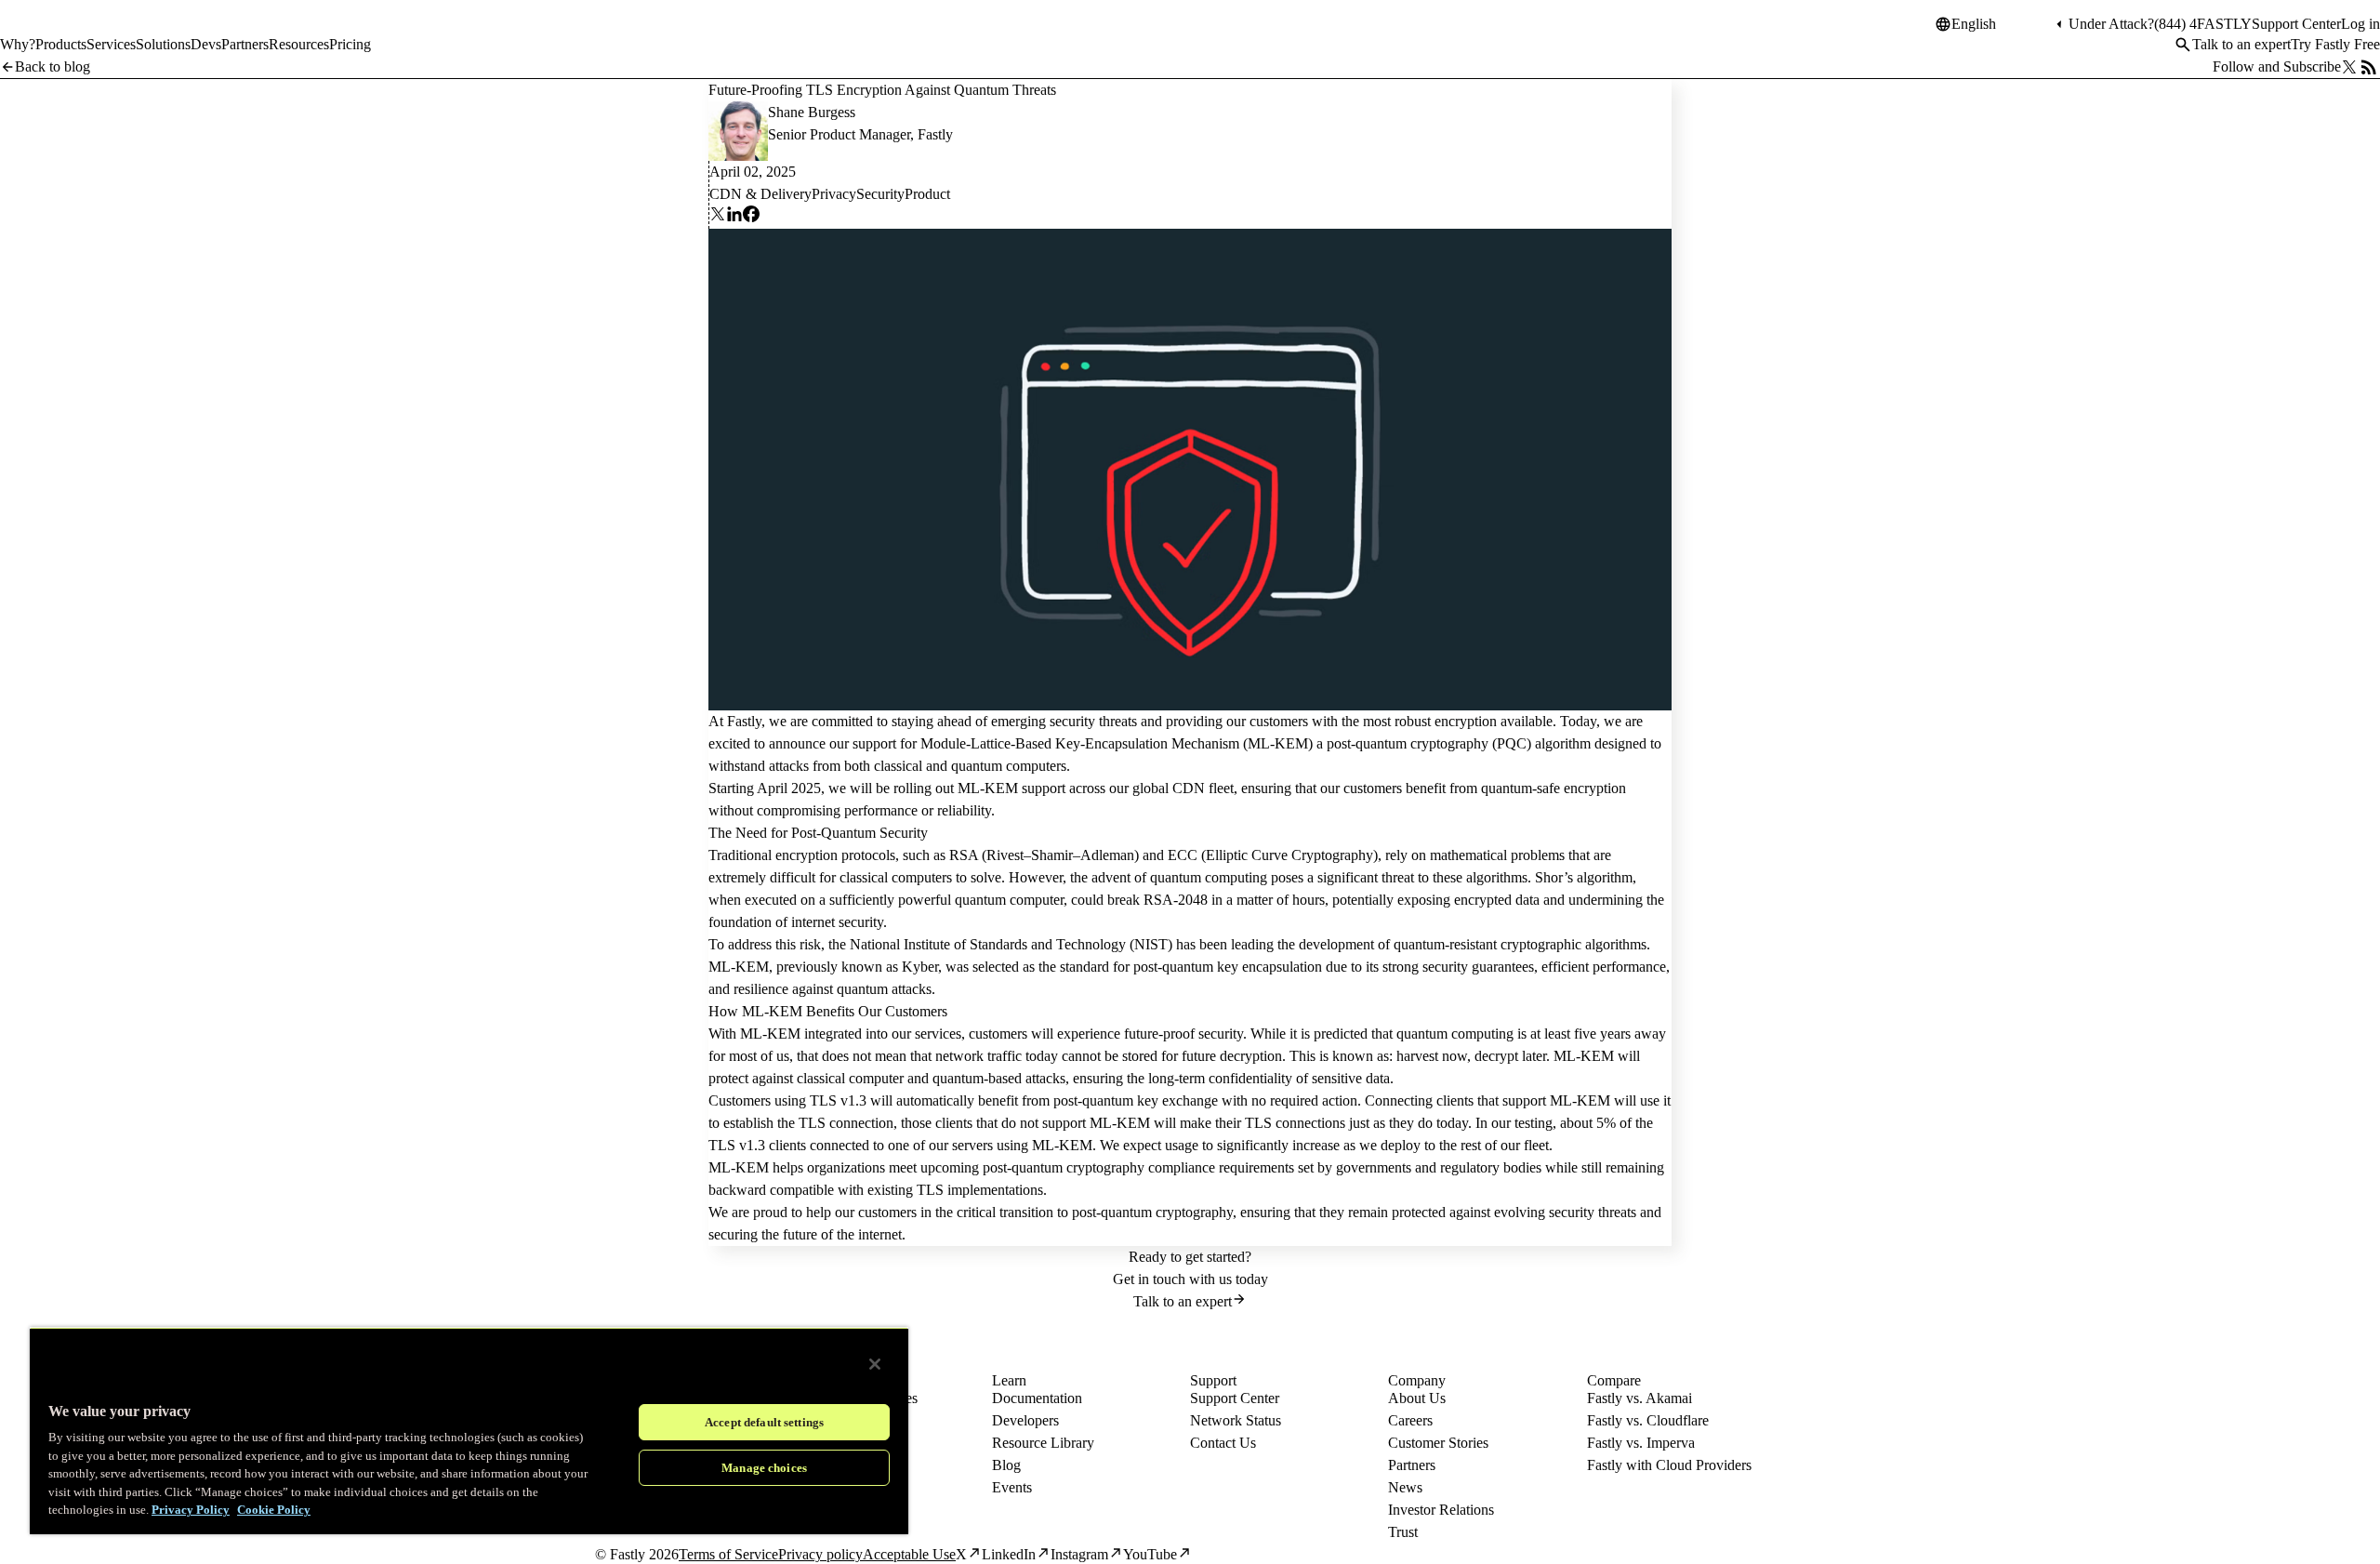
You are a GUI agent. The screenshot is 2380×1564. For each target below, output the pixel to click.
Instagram (1079, 1554)
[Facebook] (751, 217)
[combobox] (2002, 24)
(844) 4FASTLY (2203, 24)
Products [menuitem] (61, 44)
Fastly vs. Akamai (1640, 1398)
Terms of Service (728, 1554)
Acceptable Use (909, 1554)
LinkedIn (1009, 1554)
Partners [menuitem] (245, 44)
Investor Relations (1441, 1510)
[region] (469, 1431)
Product (927, 194)
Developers (1025, 1420)
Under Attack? (2111, 24)
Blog (1006, 1465)
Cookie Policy (274, 1510)
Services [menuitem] (111, 44)
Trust (1403, 1532)
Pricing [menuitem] (350, 44)
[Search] (2183, 45)
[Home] (48, 32)
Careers (1410, 1420)
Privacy (834, 194)
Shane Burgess (812, 112)
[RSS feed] (2369, 67)
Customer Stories (1438, 1443)
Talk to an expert (2241, 44)
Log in (2360, 24)
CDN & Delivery (760, 194)
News (1405, 1487)
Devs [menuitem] (206, 44)
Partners (1412, 1465)
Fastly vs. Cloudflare (1648, 1420)
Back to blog (53, 66)
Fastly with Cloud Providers (1669, 1465)
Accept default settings (764, 1422)
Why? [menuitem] (18, 44)
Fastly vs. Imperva (1641, 1443)
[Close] (875, 1364)
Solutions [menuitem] (163, 44)
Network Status (1236, 1420)
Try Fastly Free (2335, 44)
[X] (718, 217)
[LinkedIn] (734, 217)
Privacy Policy (191, 1510)
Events (1012, 1487)
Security (880, 194)
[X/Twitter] (2349, 67)
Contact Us (1223, 1443)
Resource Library (1043, 1443)
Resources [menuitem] (299, 44)
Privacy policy (820, 1554)
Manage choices (764, 1468)
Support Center (2296, 24)
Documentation (1037, 1398)
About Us (1417, 1398)
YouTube (1150, 1554)
